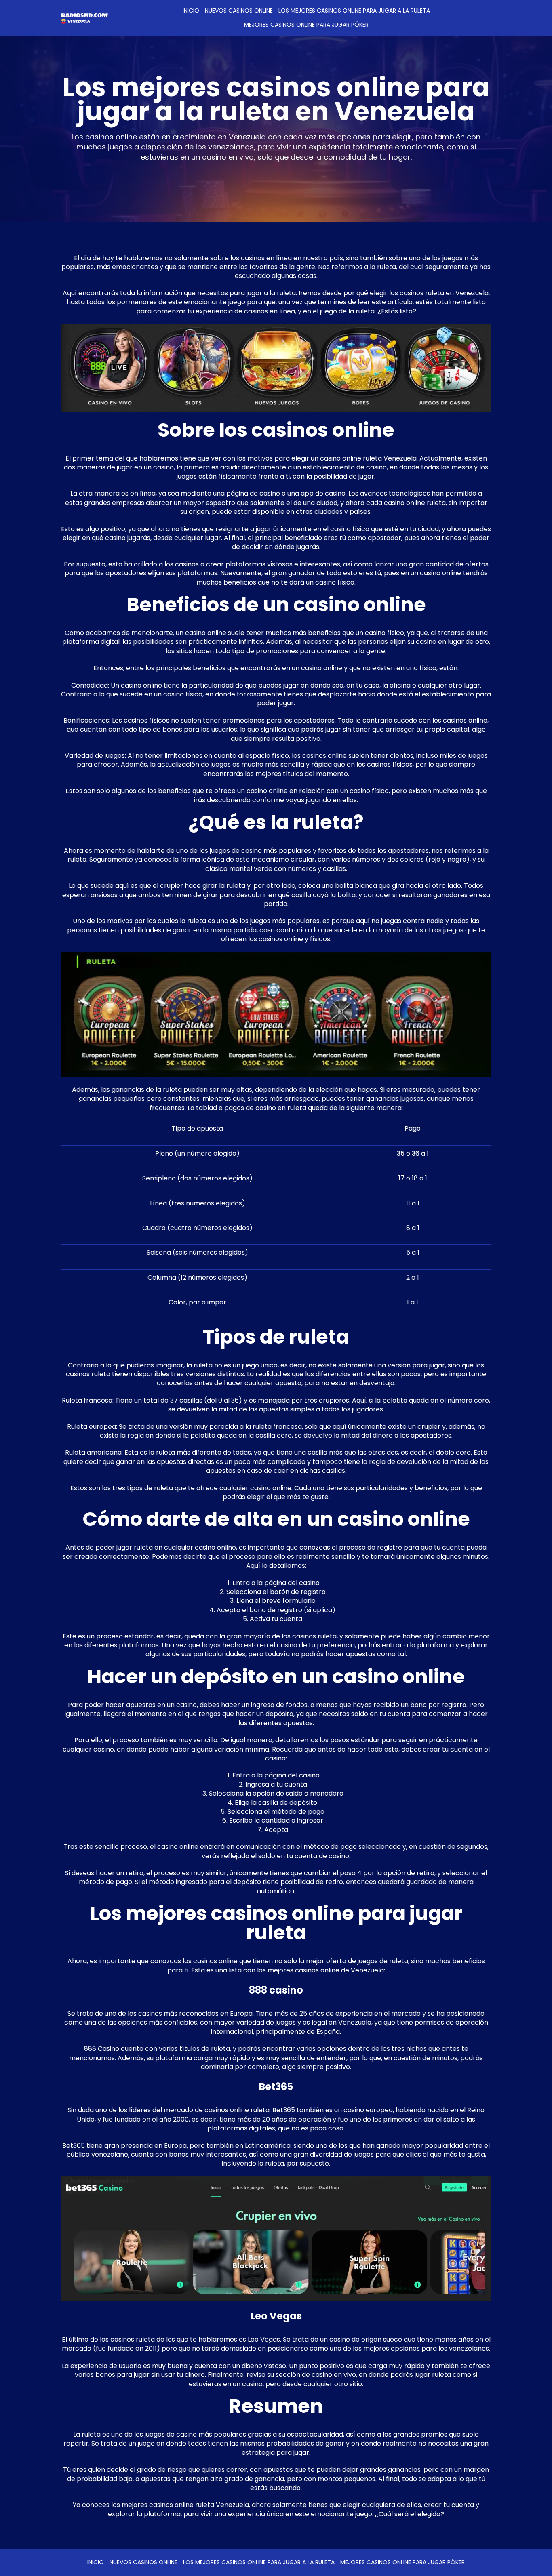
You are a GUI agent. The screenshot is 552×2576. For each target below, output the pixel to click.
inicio (191, 11)
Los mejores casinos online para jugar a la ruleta (354, 11)
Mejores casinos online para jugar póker (306, 25)
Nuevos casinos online (239, 11)
